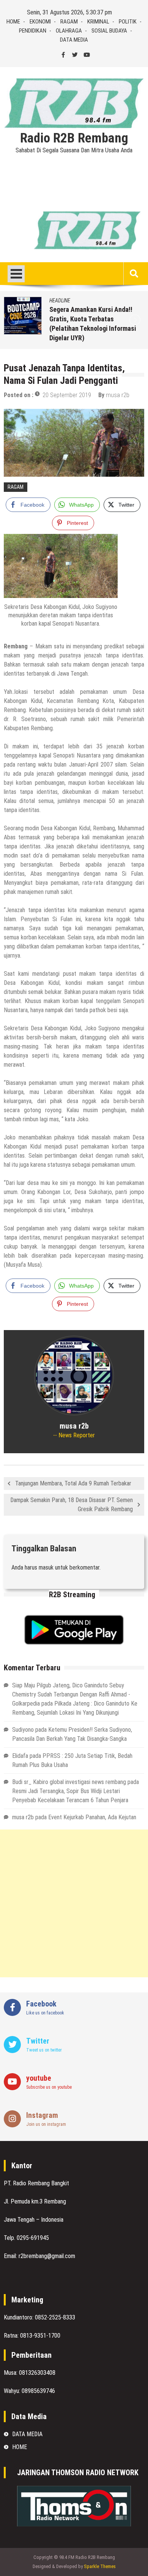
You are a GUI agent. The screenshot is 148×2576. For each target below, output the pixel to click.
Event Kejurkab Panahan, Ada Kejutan (92, 1817)
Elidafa (20, 1756)
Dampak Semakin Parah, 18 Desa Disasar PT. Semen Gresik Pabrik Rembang (72, 1505)
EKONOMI (40, 22)
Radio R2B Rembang (74, 138)
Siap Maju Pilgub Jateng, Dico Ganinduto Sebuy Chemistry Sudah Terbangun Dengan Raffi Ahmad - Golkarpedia (71, 1694)
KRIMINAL (98, 22)
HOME (13, 22)
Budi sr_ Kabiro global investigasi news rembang (69, 1782)
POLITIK (128, 22)
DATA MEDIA (74, 40)
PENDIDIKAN (33, 31)
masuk (46, 1567)
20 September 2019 (67, 395)
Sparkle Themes (100, 2566)
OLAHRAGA (69, 31)
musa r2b (118, 395)
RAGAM (69, 22)
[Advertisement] (74, 1903)
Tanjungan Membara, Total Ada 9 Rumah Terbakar (73, 1483)
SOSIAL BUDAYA (109, 31)
